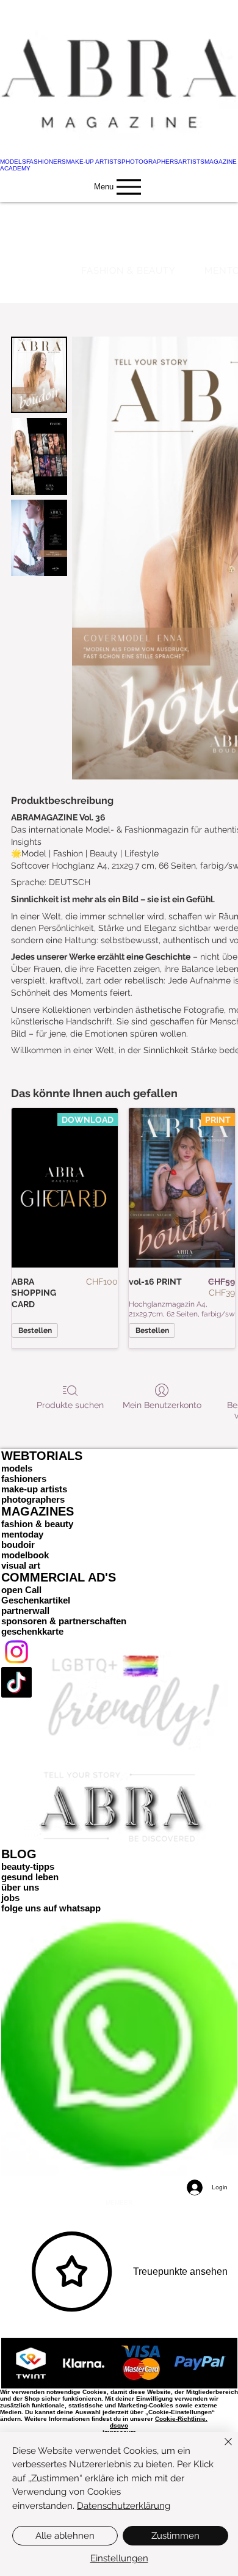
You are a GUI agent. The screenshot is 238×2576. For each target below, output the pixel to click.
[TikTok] (119, 1682)
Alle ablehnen (65, 2536)
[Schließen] (221, 2449)
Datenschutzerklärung (124, 2506)
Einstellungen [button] (119, 2558)
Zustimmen (175, 2536)
